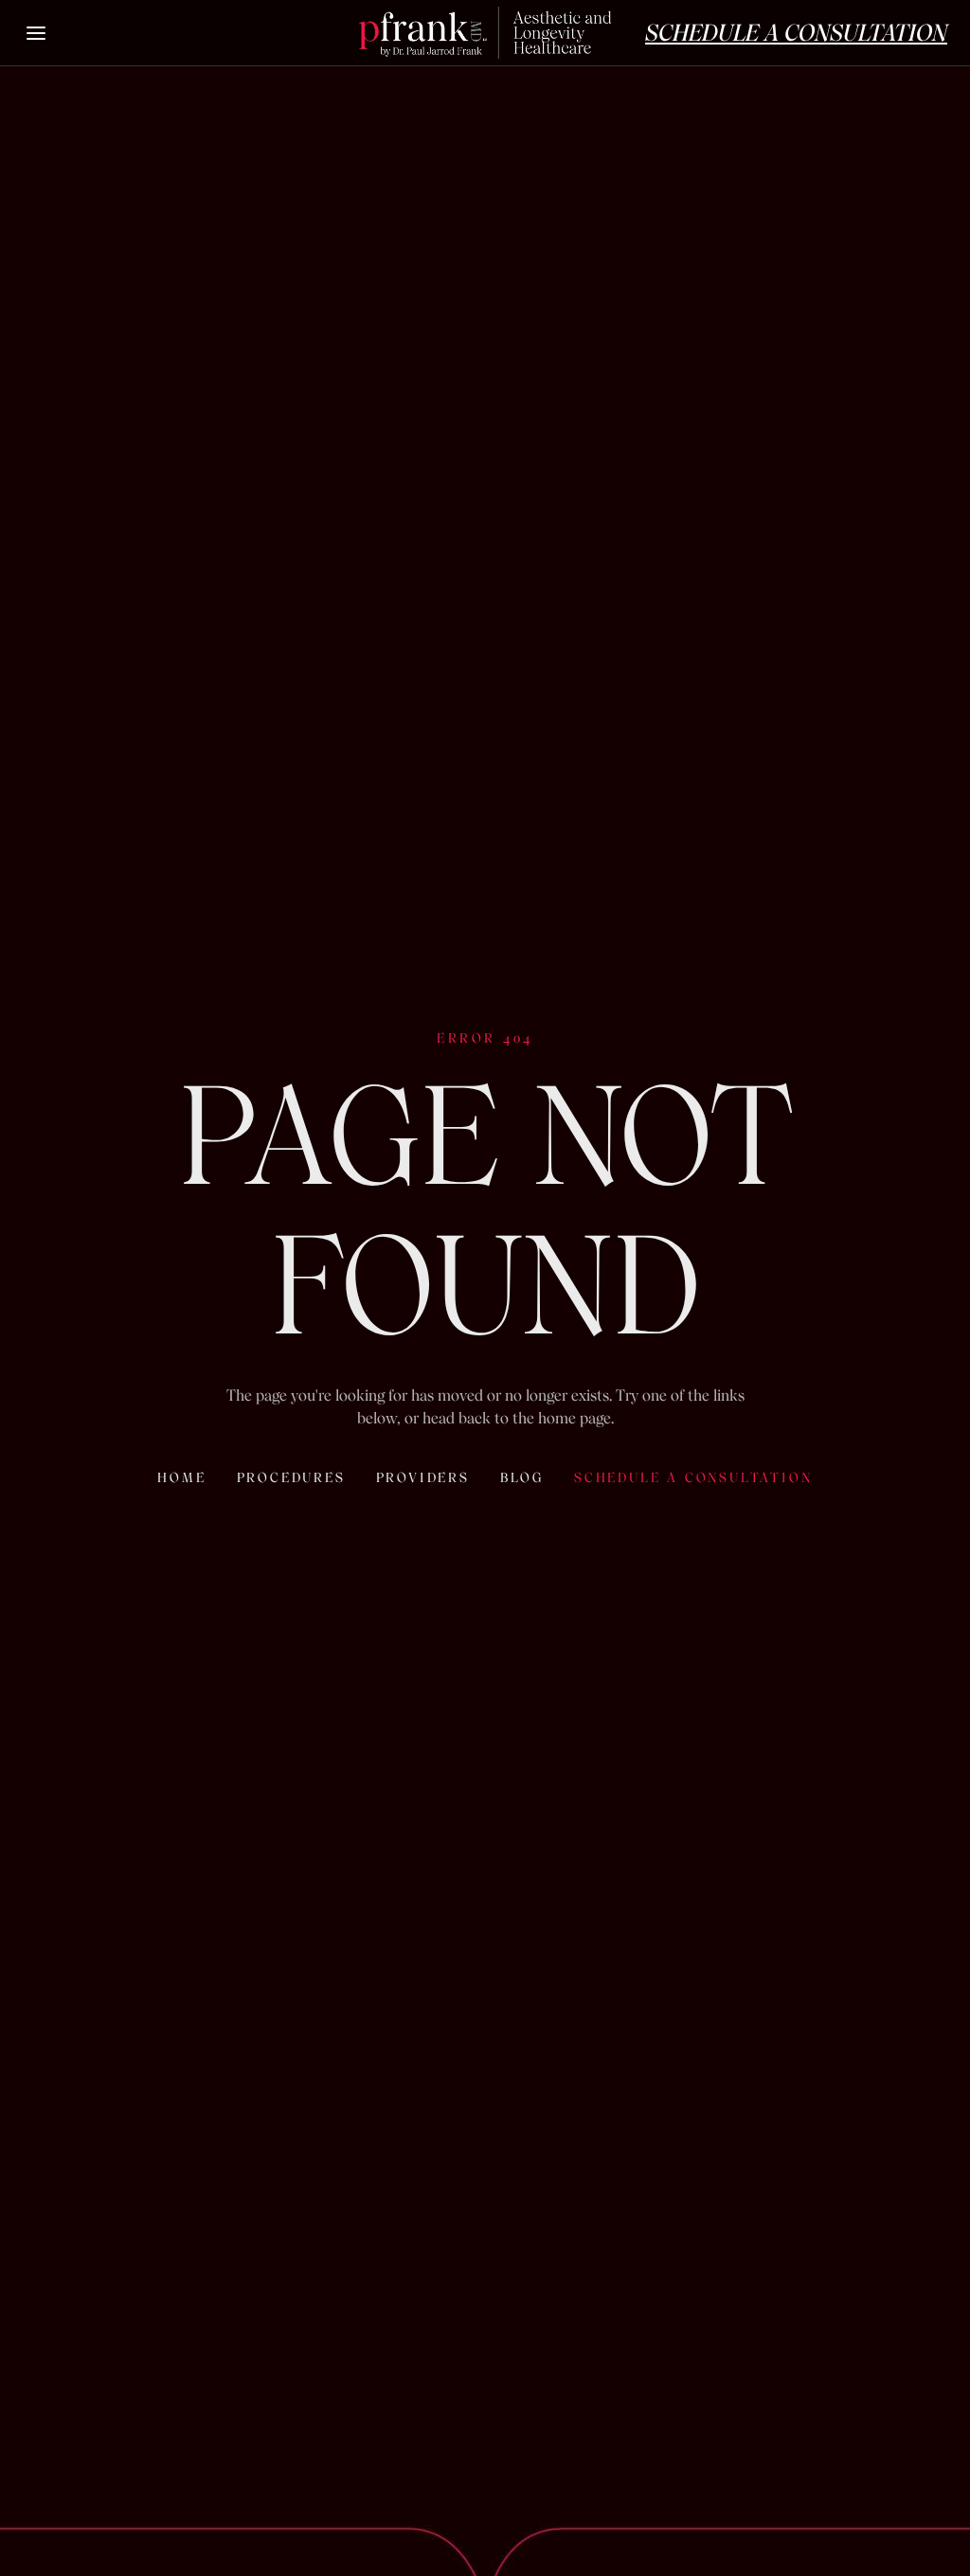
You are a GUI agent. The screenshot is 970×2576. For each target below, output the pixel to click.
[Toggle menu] (37, 33)
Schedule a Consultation (693, 1477)
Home (181, 1477)
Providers (423, 1477)
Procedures (291, 1477)
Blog (522, 1477)
